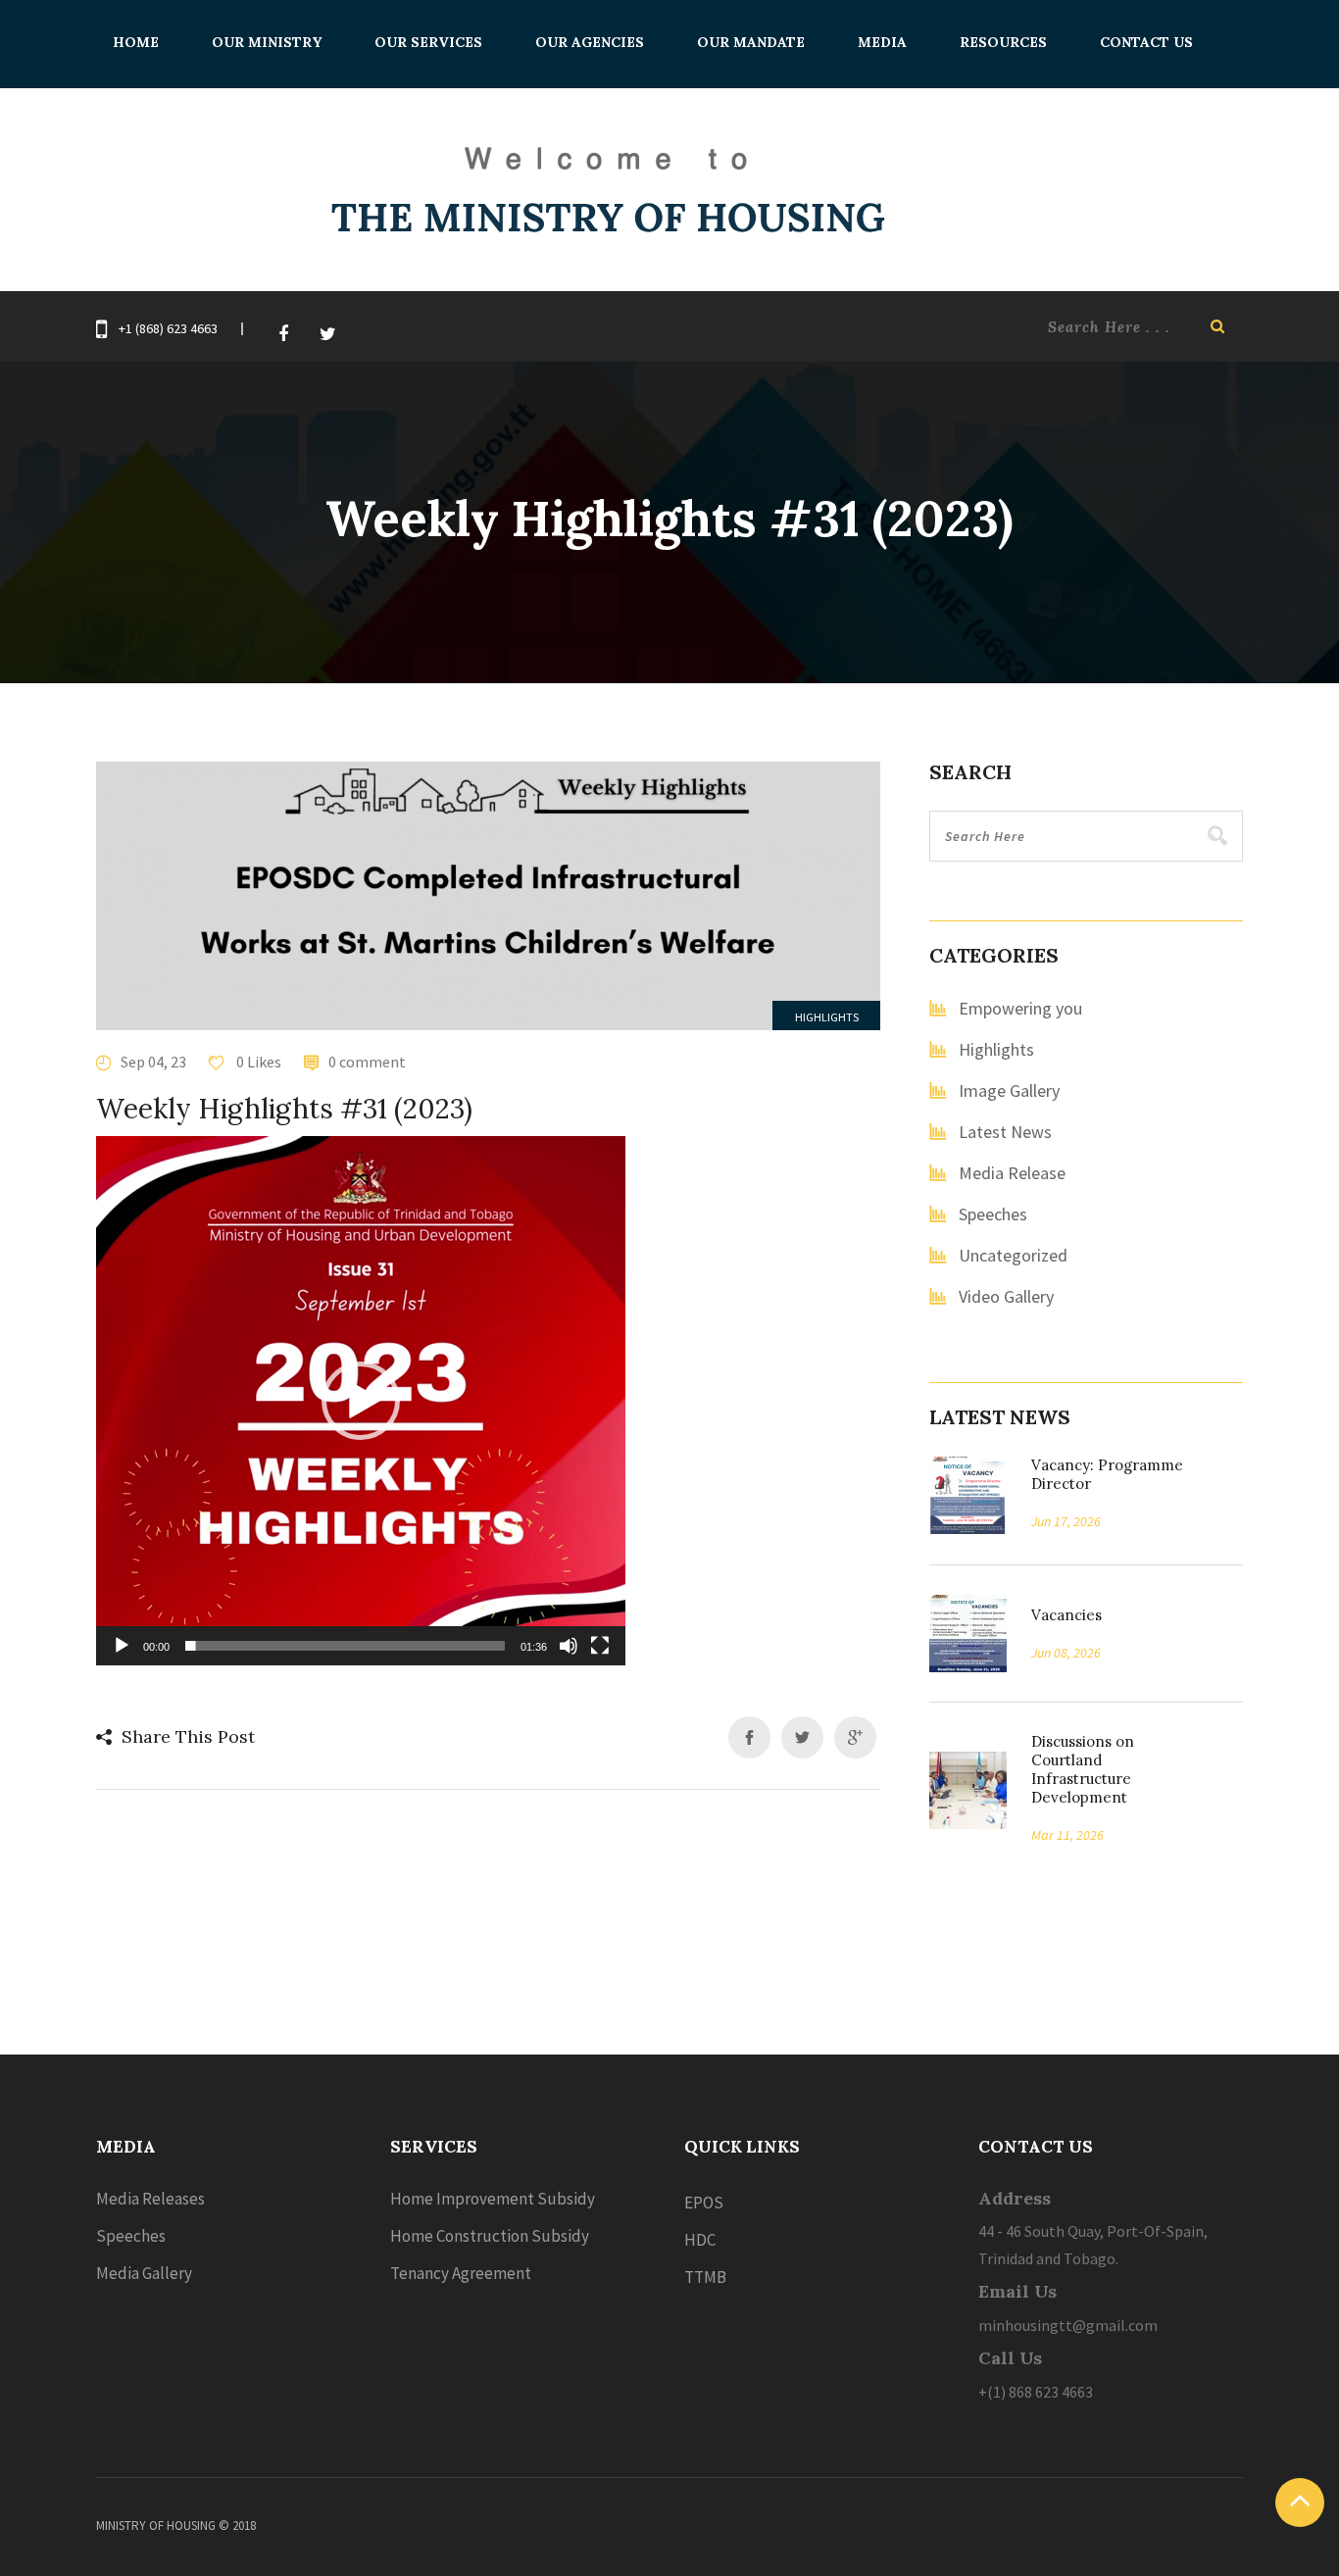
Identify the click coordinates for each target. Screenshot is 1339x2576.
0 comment (367, 1062)
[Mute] (569, 1646)
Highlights (827, 1017)
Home (136, 42)
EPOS (704, 2203)
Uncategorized (1013, 1255)
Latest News (1005, 1132)
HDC (700, 2240)
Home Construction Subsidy (490, 2236)
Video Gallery (1006, 1296)
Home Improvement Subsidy (493, 2199)
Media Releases (150, 2199)
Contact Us (1146, 42)
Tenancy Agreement (461, 2273)
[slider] (345, 1646)
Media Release (1012, 1173)
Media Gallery (144, 2273)
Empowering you (1020, 1008)
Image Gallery (1009, 1090)
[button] (361, 1401)
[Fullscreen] (600, 1646)
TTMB (705, 2277)
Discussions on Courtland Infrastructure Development (1083, 1769)
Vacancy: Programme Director (1107, 1474)
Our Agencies (590, 42)
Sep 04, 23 (153, 1062)
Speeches (993, 1214)
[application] (361, 1401)
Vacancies (1060, 1615)
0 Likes (257, 1062)
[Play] (122, 1646)
